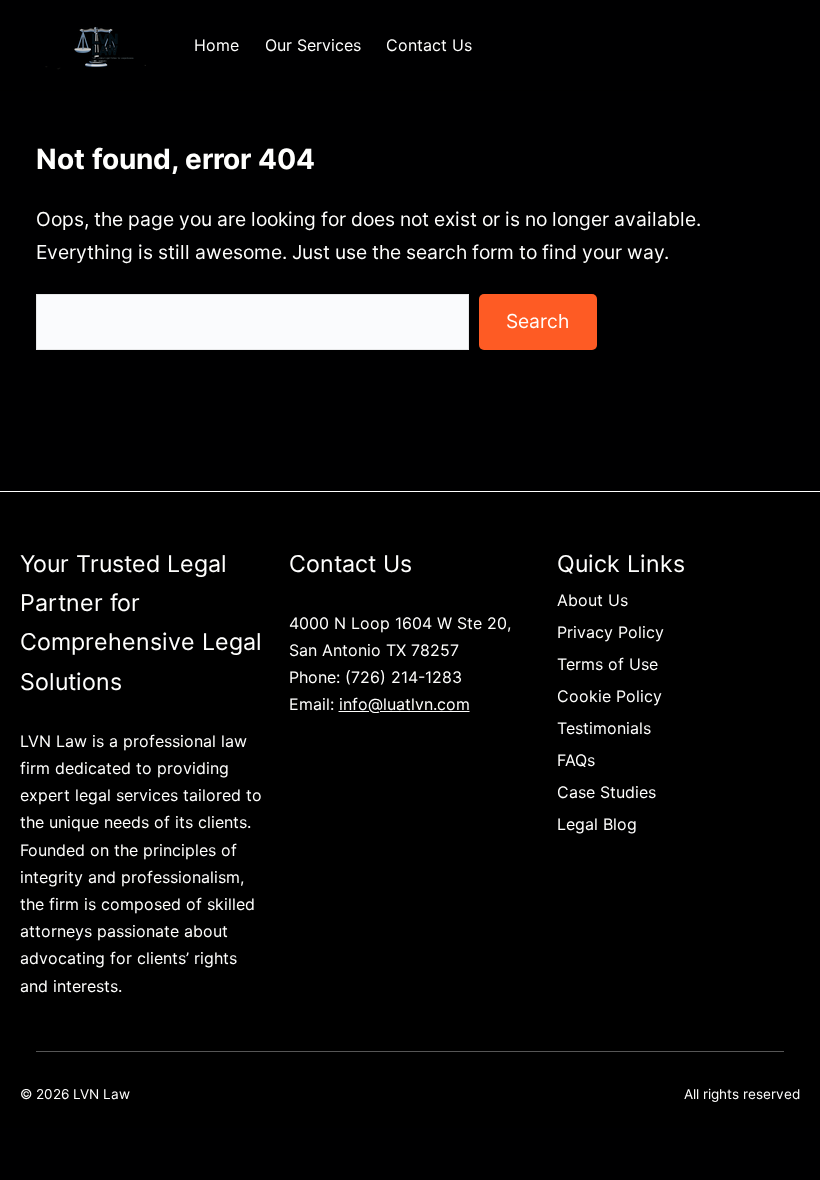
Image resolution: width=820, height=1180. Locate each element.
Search (537, 321)
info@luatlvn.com (404, 704)
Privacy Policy (610, 632)
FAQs (576, 760)
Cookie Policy (609, 696)
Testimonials (604, 728)
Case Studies (606, 792)
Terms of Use (607, 664)
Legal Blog (597, 824)
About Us (592, 600)
